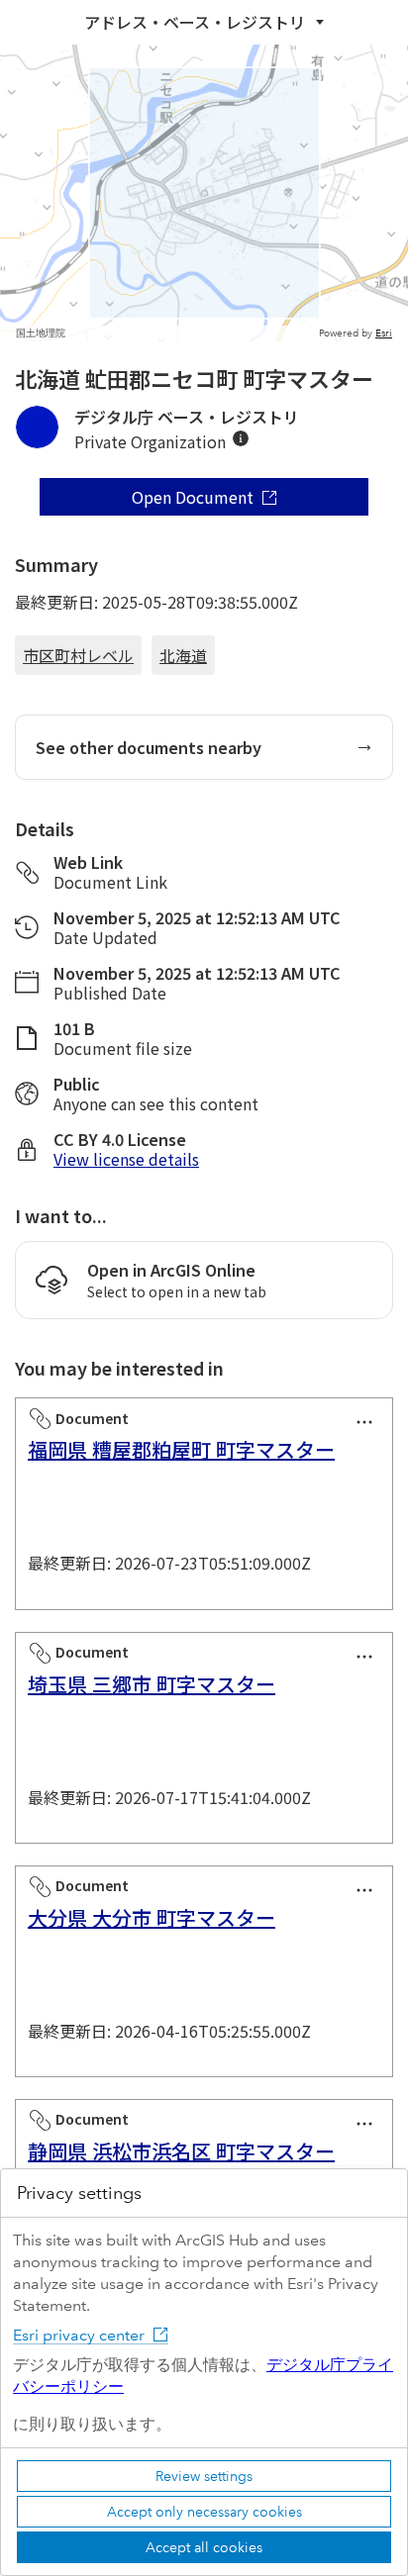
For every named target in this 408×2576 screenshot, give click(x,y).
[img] (241, 438)
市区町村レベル (78, 655)
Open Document (193, 497)
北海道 (183, 655)
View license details (126, 1159)
